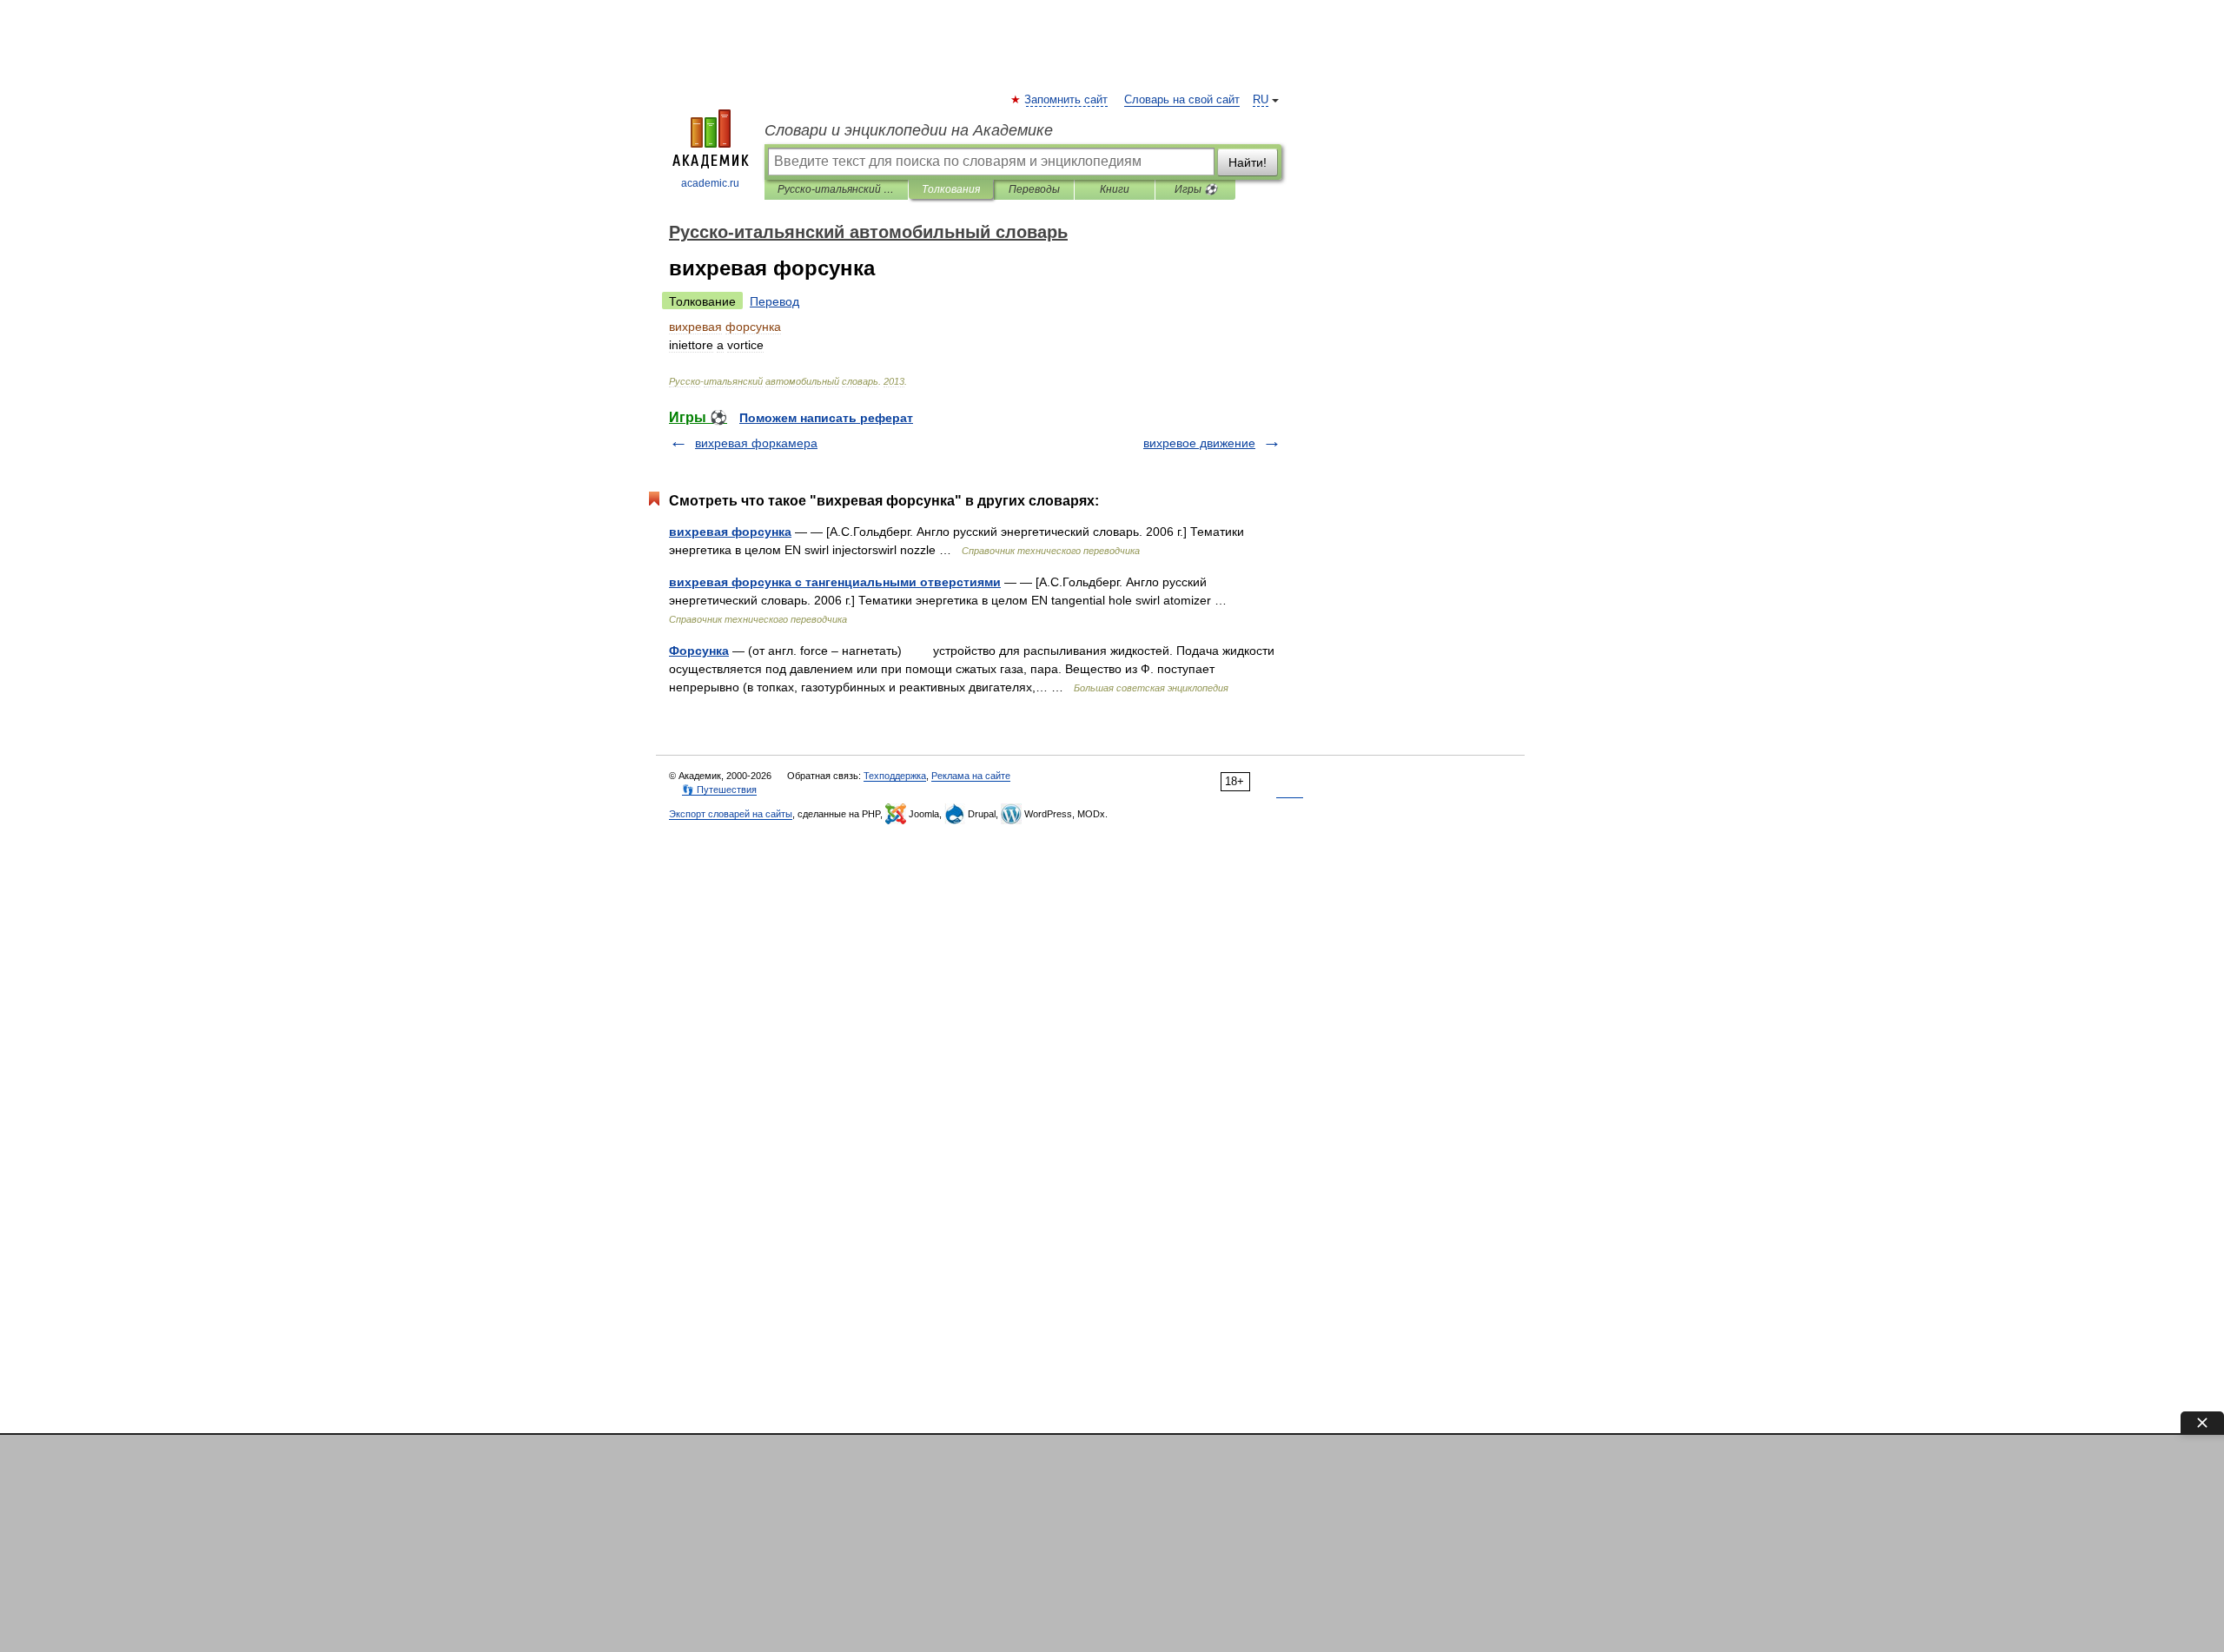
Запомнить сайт (1067, 100)
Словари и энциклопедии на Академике (909, 130)
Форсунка (699, 651)
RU (1261, 100)
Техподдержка (895, 776)
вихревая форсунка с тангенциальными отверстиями (835, 582)
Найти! (1248, 162)
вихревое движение (1199, 443)
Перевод (774, 301)
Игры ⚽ (1196, 189)
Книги (1115, 189)
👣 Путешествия (719, 790)
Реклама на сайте (971, 776)
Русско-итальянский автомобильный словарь (836, 189)
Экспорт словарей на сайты (731, 814)
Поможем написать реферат (826, 418)
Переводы (1034, 189)
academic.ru (710, 183)
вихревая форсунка (730, 532)
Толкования (951, 189)
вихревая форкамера (756, 443)
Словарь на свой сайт (1182, 100)
